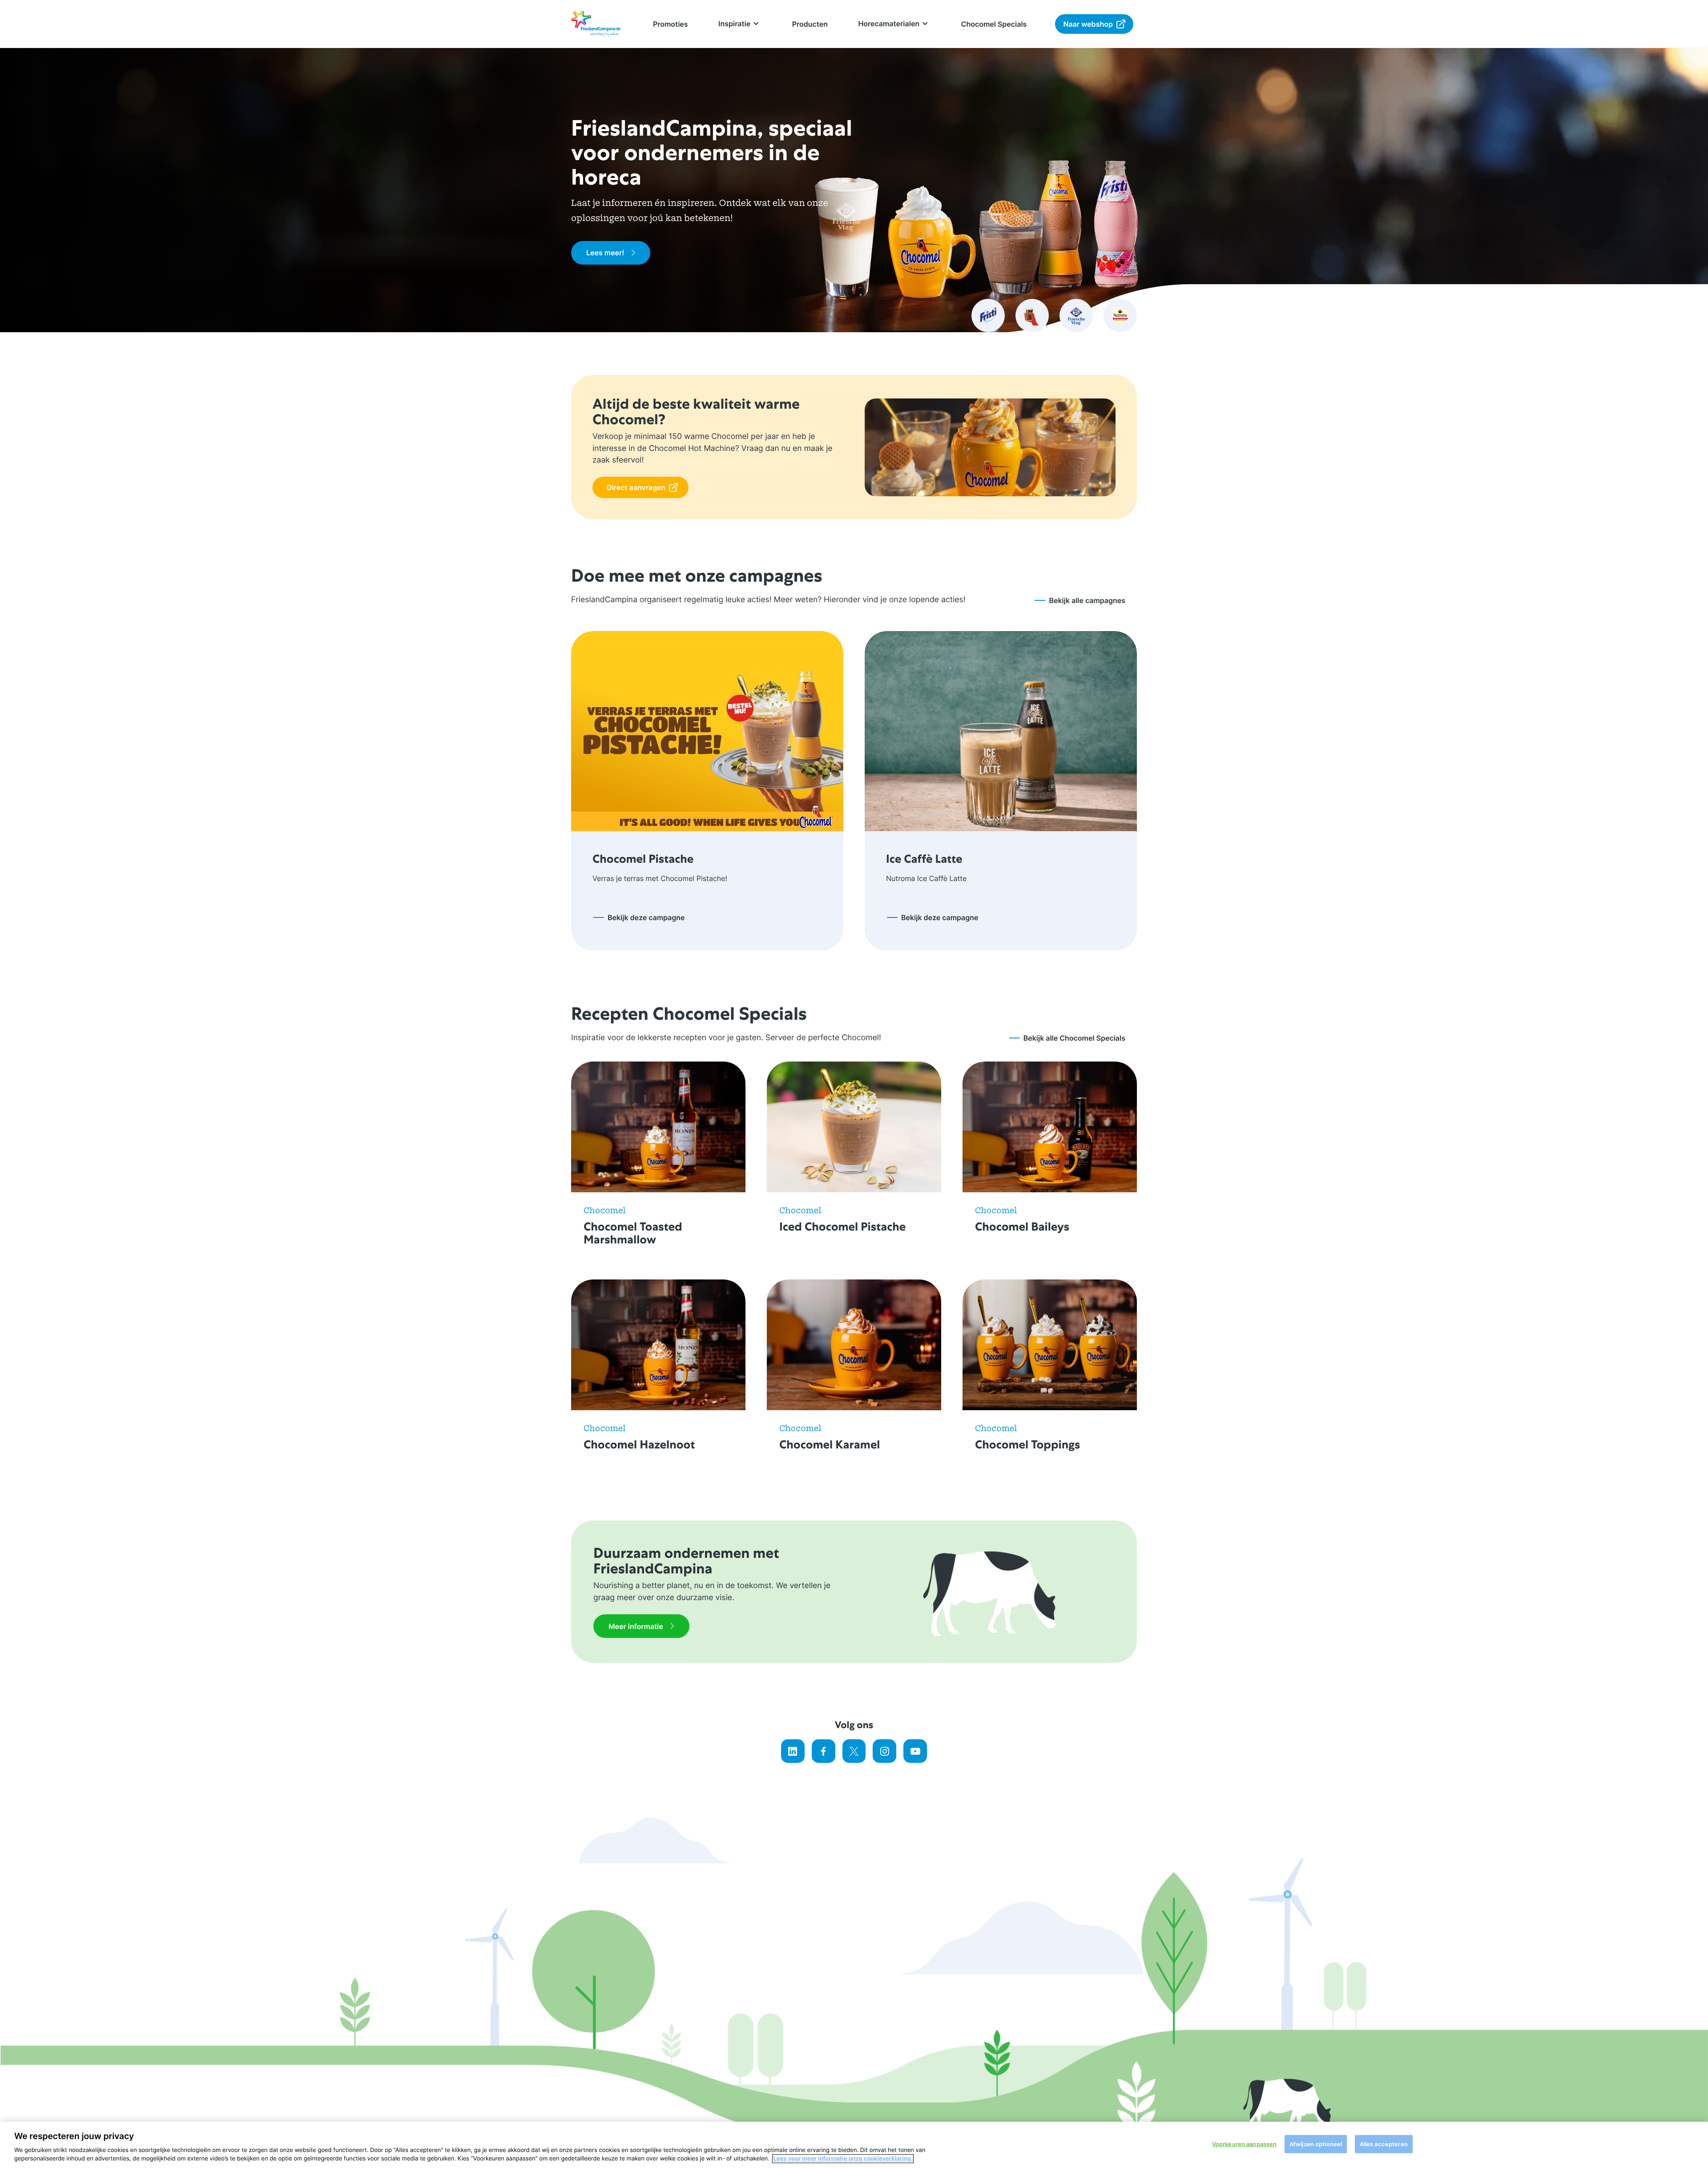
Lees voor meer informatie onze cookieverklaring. (843, 2159)
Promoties (671, 24)
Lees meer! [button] (605, 253)
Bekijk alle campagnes (1087, 600)
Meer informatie (636, 1626)
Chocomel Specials (994, 24)
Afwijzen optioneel (1316, 2144)
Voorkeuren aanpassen (1245, 2144)
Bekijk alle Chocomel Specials (1074, 1038)
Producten (810, 24)
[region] (854, 2145)
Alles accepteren (1384, 2144)
